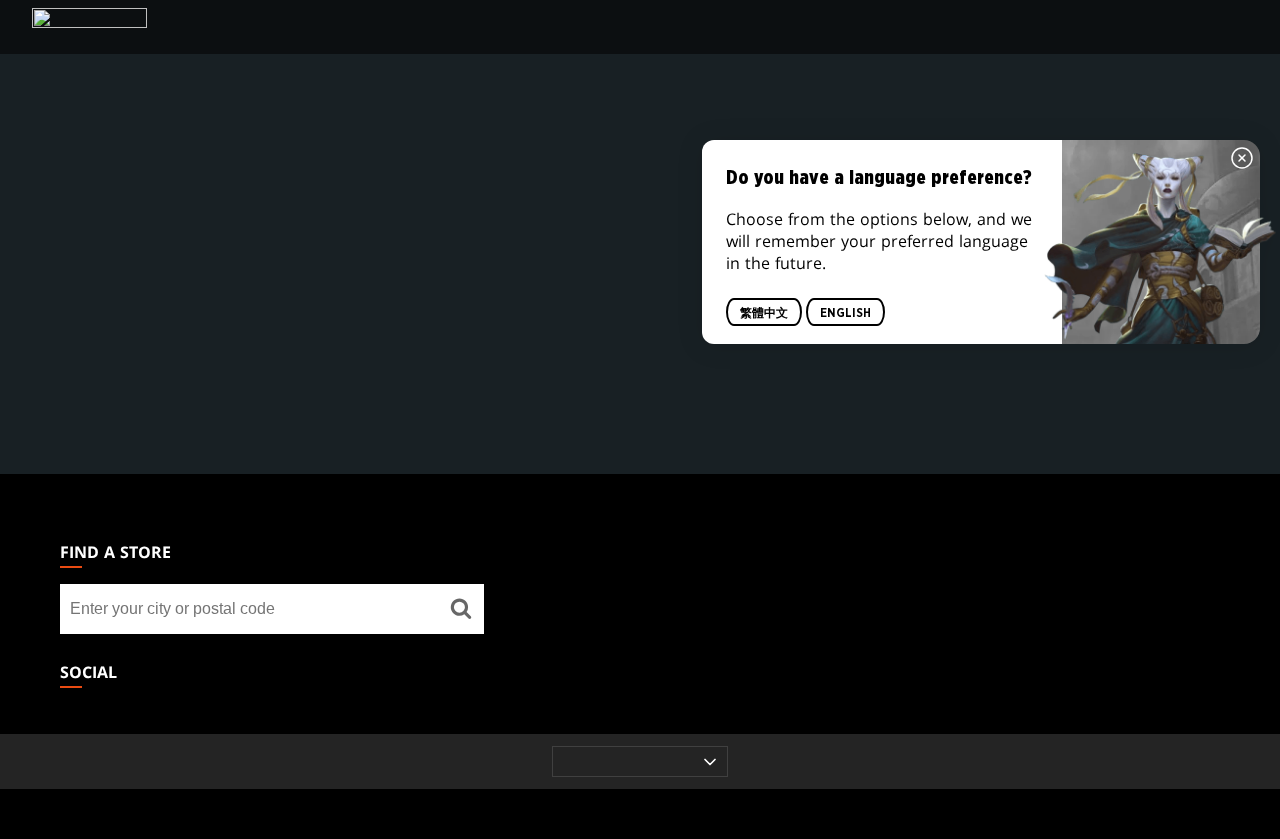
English (845, 312)
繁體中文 (764, 312)
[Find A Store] (461, 609)
